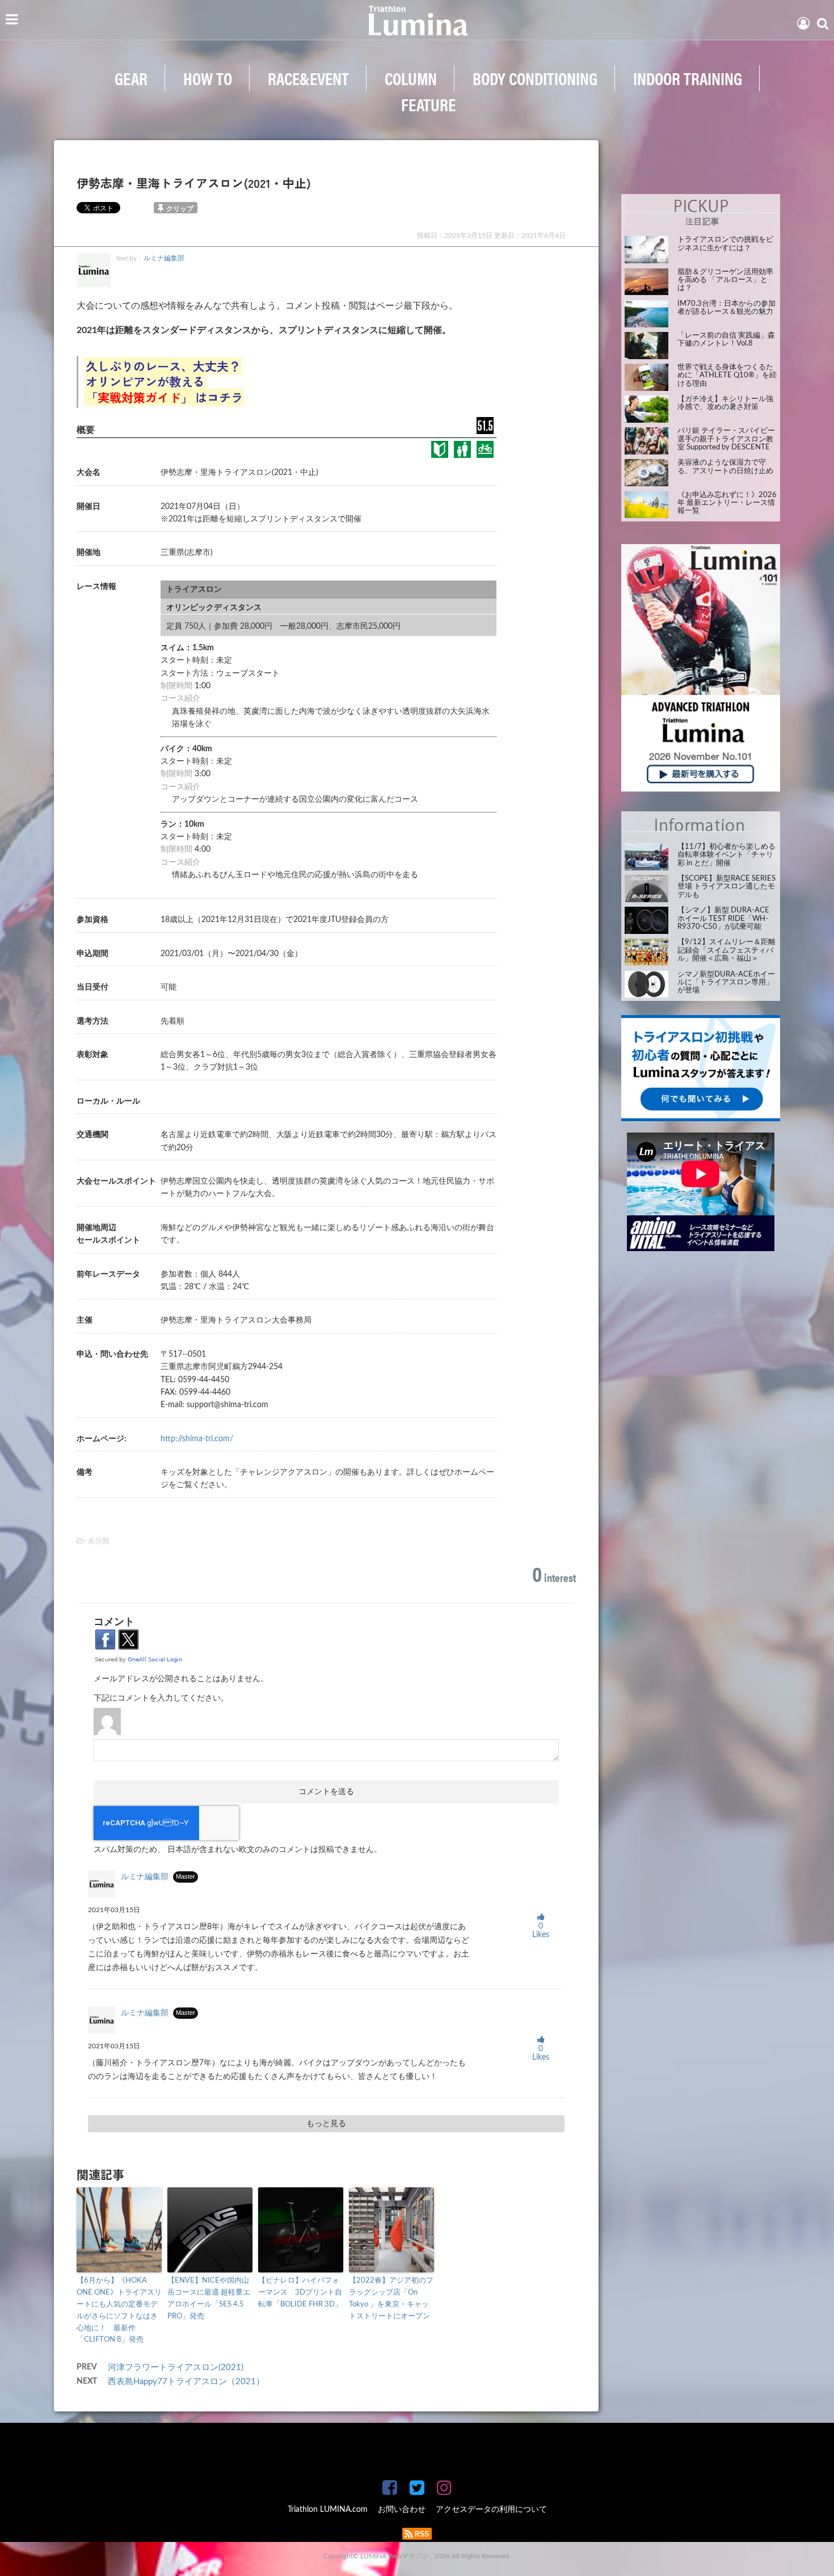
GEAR (131, 78)
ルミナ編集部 (164, 258)
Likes (541, 1931)
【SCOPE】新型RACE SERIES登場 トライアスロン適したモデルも (726, 887)
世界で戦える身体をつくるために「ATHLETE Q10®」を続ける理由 (727, 376)
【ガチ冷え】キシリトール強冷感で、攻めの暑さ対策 (725, 403)
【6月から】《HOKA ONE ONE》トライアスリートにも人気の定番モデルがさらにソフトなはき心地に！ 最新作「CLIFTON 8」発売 (119, 2310)
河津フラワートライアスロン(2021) (180, 2367)
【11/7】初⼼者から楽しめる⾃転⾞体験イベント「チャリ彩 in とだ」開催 (726, 855)
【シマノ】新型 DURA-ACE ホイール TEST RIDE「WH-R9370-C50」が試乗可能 (723, 919)
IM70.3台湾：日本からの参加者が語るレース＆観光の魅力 (726, 308)
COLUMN (411, 78)
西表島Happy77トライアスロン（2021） (190, 2382)
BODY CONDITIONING (535, 78)
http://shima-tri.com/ (197, 1439)
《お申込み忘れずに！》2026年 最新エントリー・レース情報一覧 (727, 503)
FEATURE (428, 104)
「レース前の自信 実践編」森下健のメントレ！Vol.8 (726, 340)
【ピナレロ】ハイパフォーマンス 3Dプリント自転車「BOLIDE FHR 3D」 (300, 2293)
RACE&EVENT (308, 78)
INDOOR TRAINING (688, 78)
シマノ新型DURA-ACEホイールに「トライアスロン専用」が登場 (726, 983)
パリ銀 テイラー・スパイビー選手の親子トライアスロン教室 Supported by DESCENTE (726, 439)
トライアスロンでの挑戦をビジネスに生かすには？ (725, 244)
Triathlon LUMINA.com (328, 2510)
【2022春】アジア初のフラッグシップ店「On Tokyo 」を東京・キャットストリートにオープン (391, 2298)
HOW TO (208, 78)
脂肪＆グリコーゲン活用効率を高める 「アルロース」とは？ (725, 280)
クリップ (180, 209)
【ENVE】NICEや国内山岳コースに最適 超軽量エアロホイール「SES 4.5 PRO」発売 (209, 2298)
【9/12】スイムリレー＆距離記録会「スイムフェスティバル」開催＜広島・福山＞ (726, 950)
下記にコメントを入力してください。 (161, 1698)
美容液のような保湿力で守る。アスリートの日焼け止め (725, 467)
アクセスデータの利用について (491, 2510)
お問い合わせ (402, 2510)
